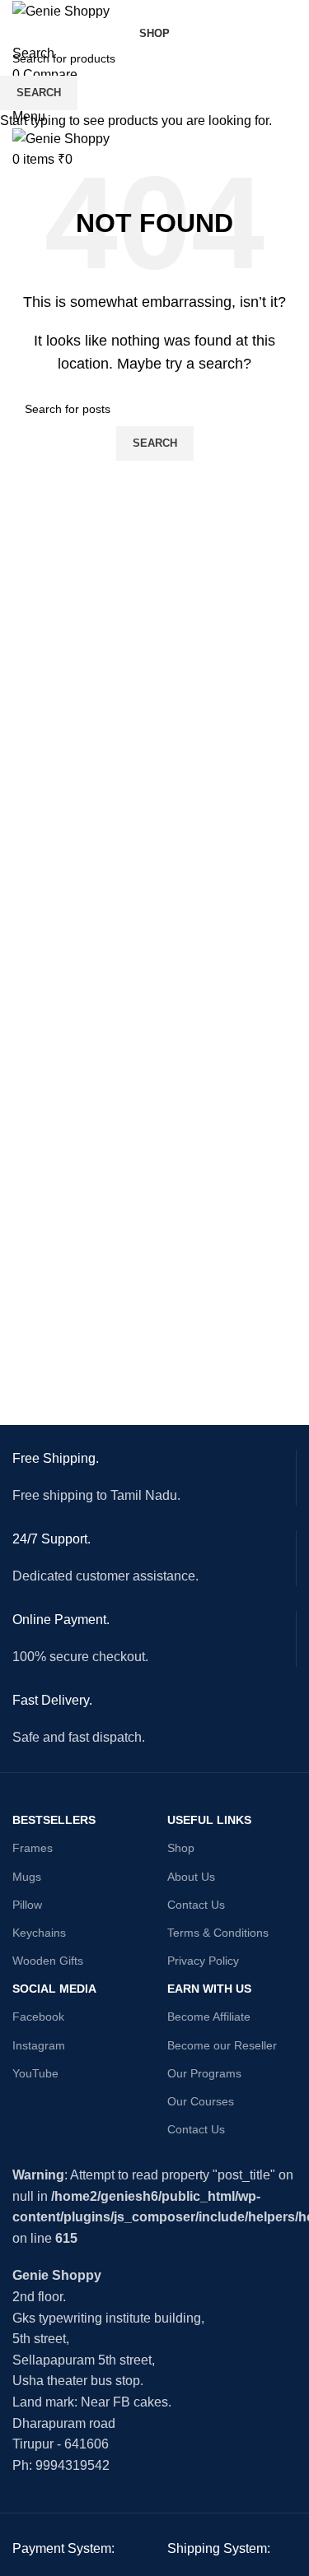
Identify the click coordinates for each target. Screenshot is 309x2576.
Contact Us (196, 1905)
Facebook (38, 2017)
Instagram (39, 2045)
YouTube (35, 2073)
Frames (33, 1848)
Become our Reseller (222, 2045)
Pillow (27, 1905)
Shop (181, 1848)
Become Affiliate (209, 2017)
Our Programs (204, 2073)
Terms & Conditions (218, 1933)
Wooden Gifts (48, 1961)
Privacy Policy (203, 1961)
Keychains (39, 1933)
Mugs (27, 1877)
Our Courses (201, 2101)
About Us (191, 1877)
